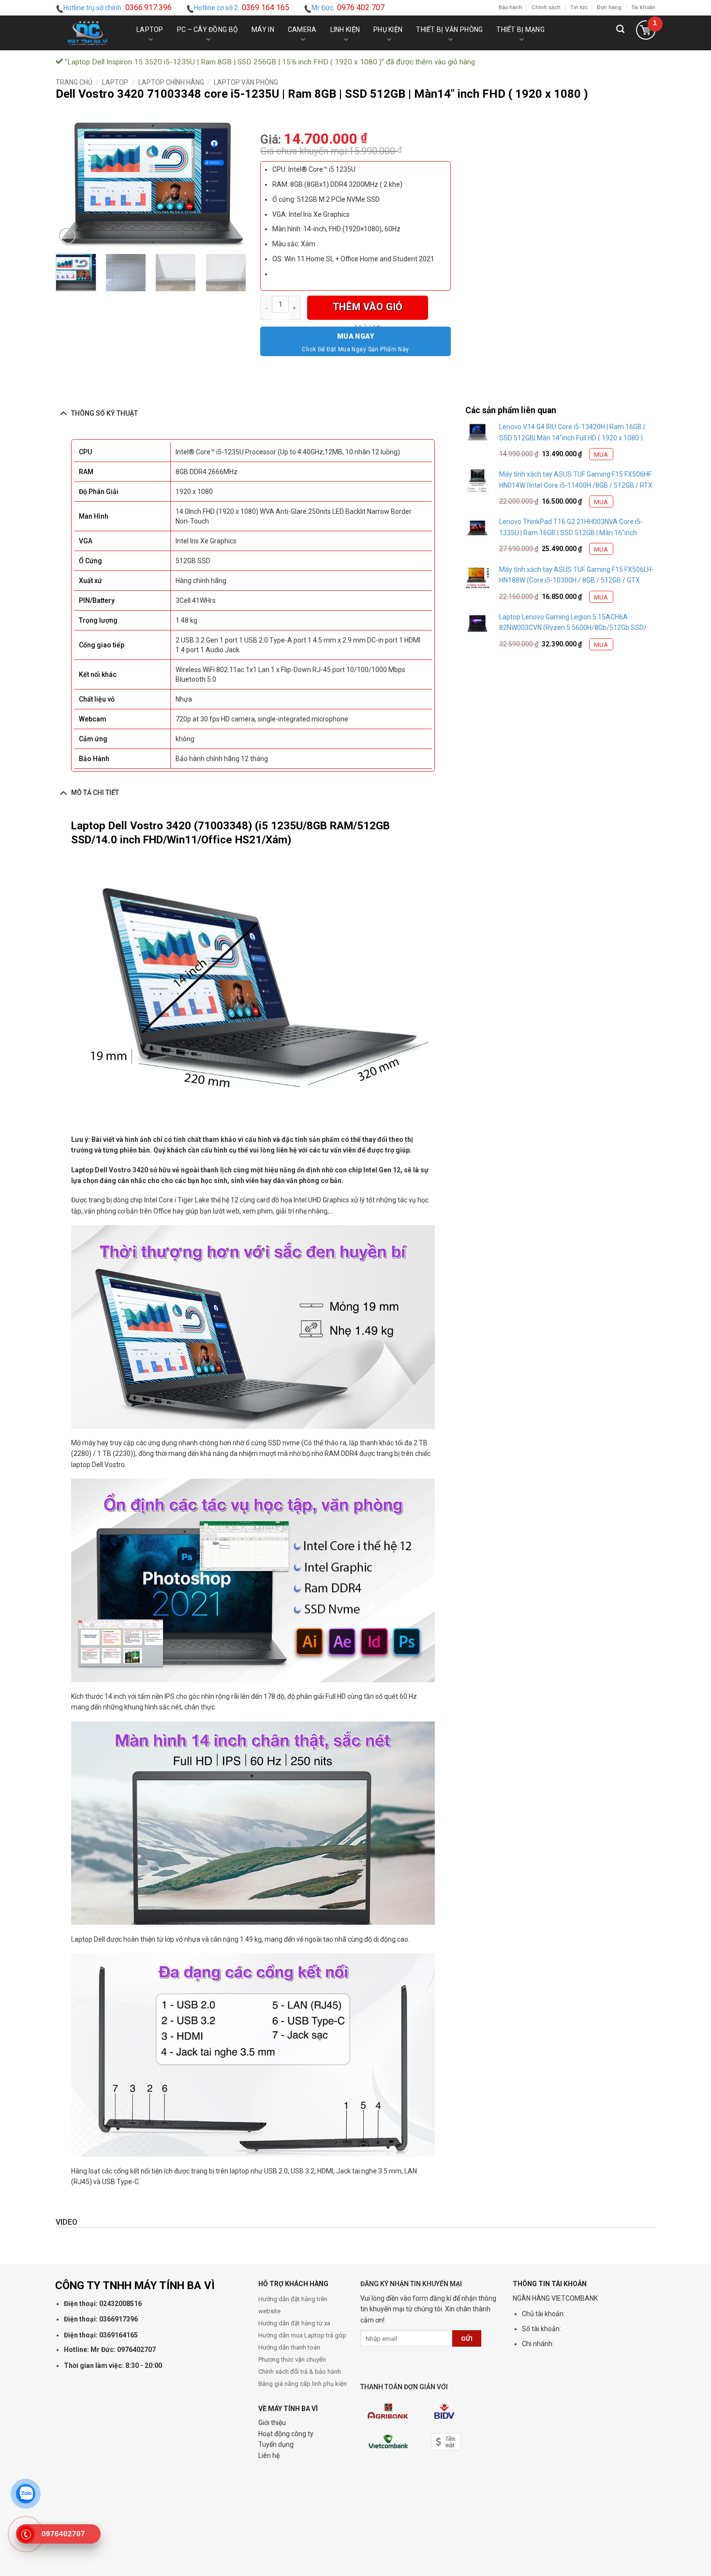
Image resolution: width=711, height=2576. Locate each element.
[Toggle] (63, 413)
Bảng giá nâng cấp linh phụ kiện (303, 2384)
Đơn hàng (609, 7)
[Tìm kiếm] (620, 33)
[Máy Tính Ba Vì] (88, 33)
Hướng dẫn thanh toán (289, 2347)
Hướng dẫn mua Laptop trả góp (302, 2335)
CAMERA (302, 30)
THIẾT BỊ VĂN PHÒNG (449, 30)
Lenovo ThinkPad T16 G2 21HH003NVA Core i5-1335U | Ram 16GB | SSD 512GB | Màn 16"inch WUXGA (571, 532)
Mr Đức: (348, 7)
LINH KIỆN (345, 30)
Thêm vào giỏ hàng (368, 310)
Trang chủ (74, 82)
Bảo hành (511, 7)
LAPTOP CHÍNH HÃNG (171, 82)
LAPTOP (150, 30)
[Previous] (72, 184)
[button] (645, 33)
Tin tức (579, 7)
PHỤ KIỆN (388, 30)
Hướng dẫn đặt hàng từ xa (294, 2323)
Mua (601, 455)
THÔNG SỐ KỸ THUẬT (104, 413)
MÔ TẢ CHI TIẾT (95, 793)
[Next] (230, 184)
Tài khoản (643, 7)
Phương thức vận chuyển (292, 2359)
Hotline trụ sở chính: (118, 7)
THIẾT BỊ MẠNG (520, 30)
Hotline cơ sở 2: (242, 7)
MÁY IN (263, 30)
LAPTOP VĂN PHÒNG (246, 82)
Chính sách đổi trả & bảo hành (300, 2372)
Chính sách (546, 7)
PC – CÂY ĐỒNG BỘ (207, 30)
